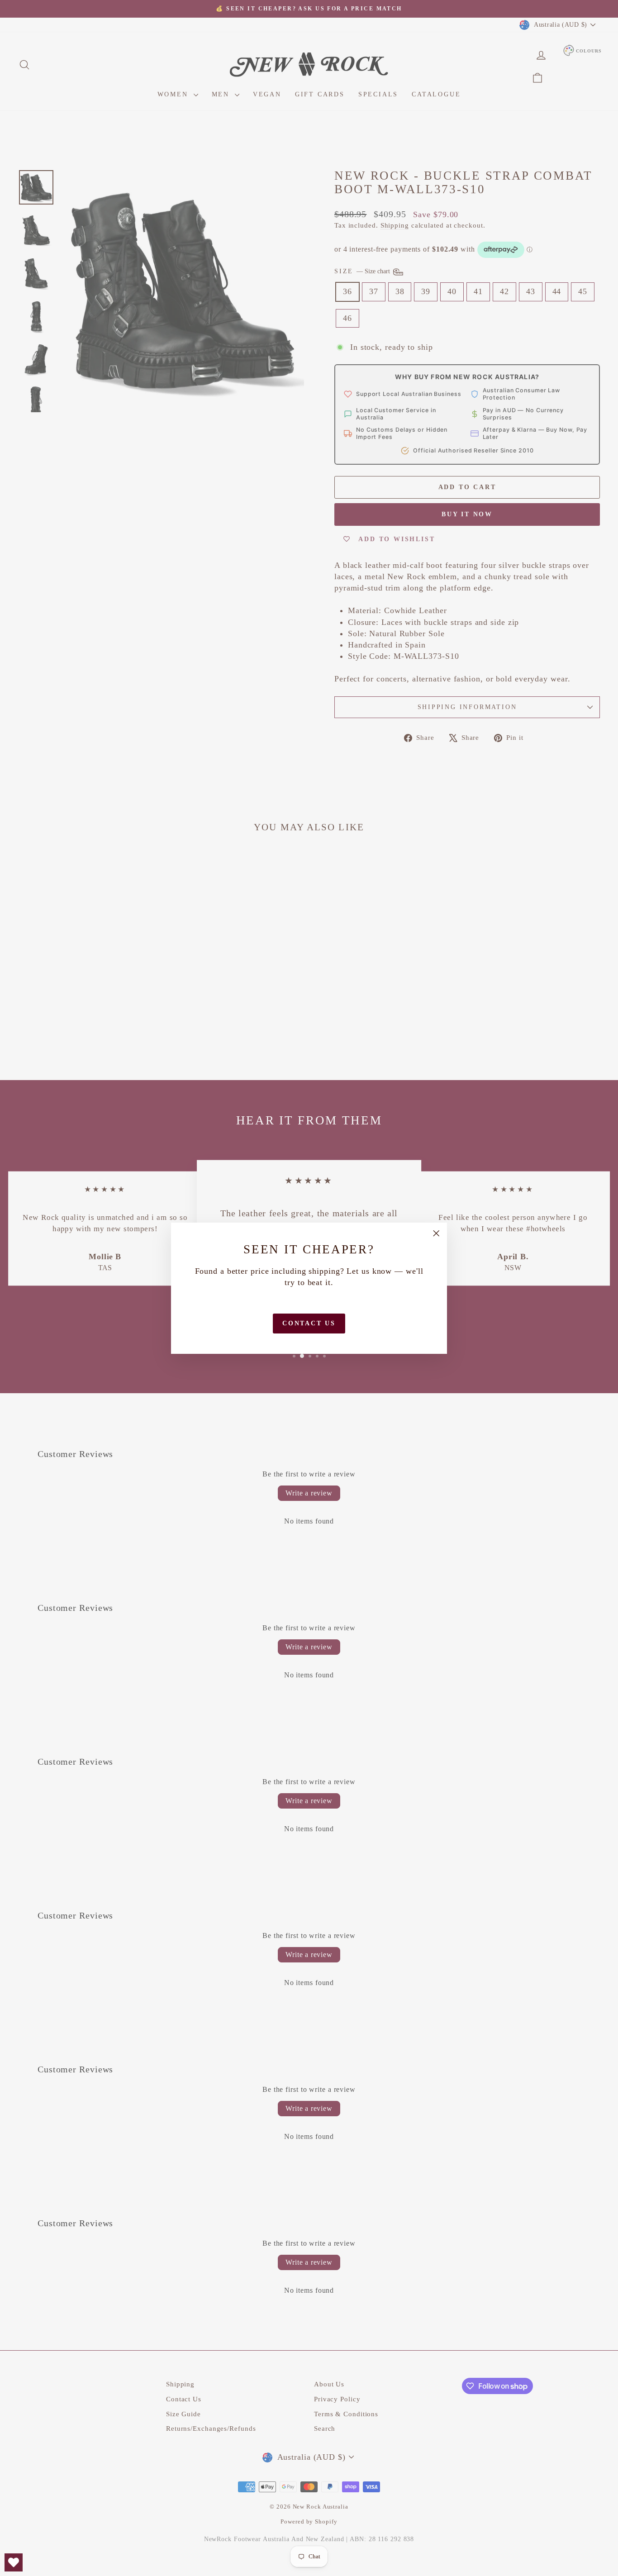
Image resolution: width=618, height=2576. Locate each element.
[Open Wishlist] (14, 2562)
